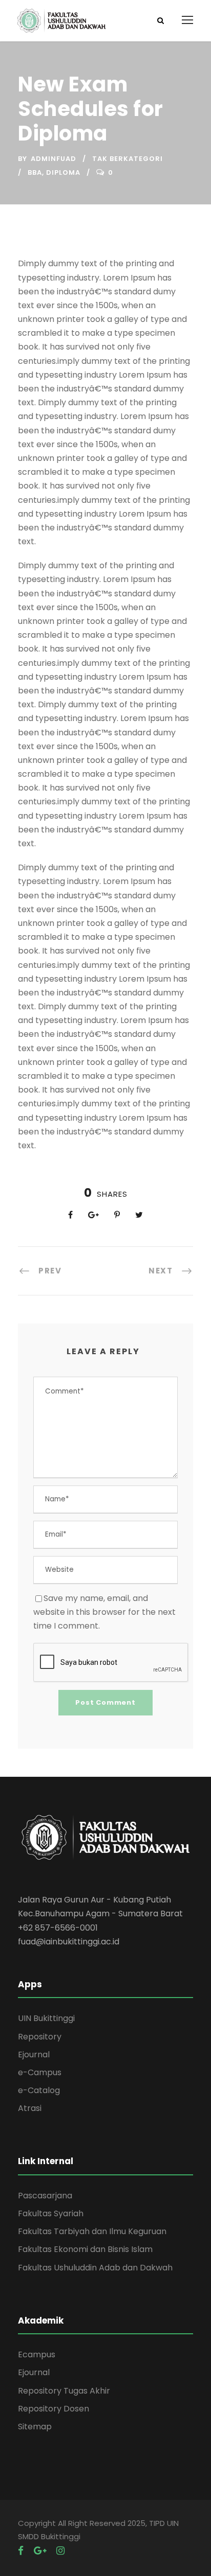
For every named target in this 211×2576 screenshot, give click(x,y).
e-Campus (40, 2072)
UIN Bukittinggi (46, 2018)
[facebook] (21, 2551)
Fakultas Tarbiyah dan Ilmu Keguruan (92, 2231)
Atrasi (30, 2108)
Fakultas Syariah (51, 2213)
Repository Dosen (54, 2409)
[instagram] (60, 2551)
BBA (35, 172)
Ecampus (37, 2354)
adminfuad (54, 159)
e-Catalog (39, 2090)
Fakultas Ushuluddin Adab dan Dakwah (95, 2268)
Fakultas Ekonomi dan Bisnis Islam (85, 2249)
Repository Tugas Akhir (64, 2391)
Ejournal (34, 2055)
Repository (40, 2037)
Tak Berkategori (128, 159)
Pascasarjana (45, 2196)
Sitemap (35, 2427)
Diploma (63, 172)
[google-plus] (40, 2551)
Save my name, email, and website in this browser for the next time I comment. (104, 1612)
